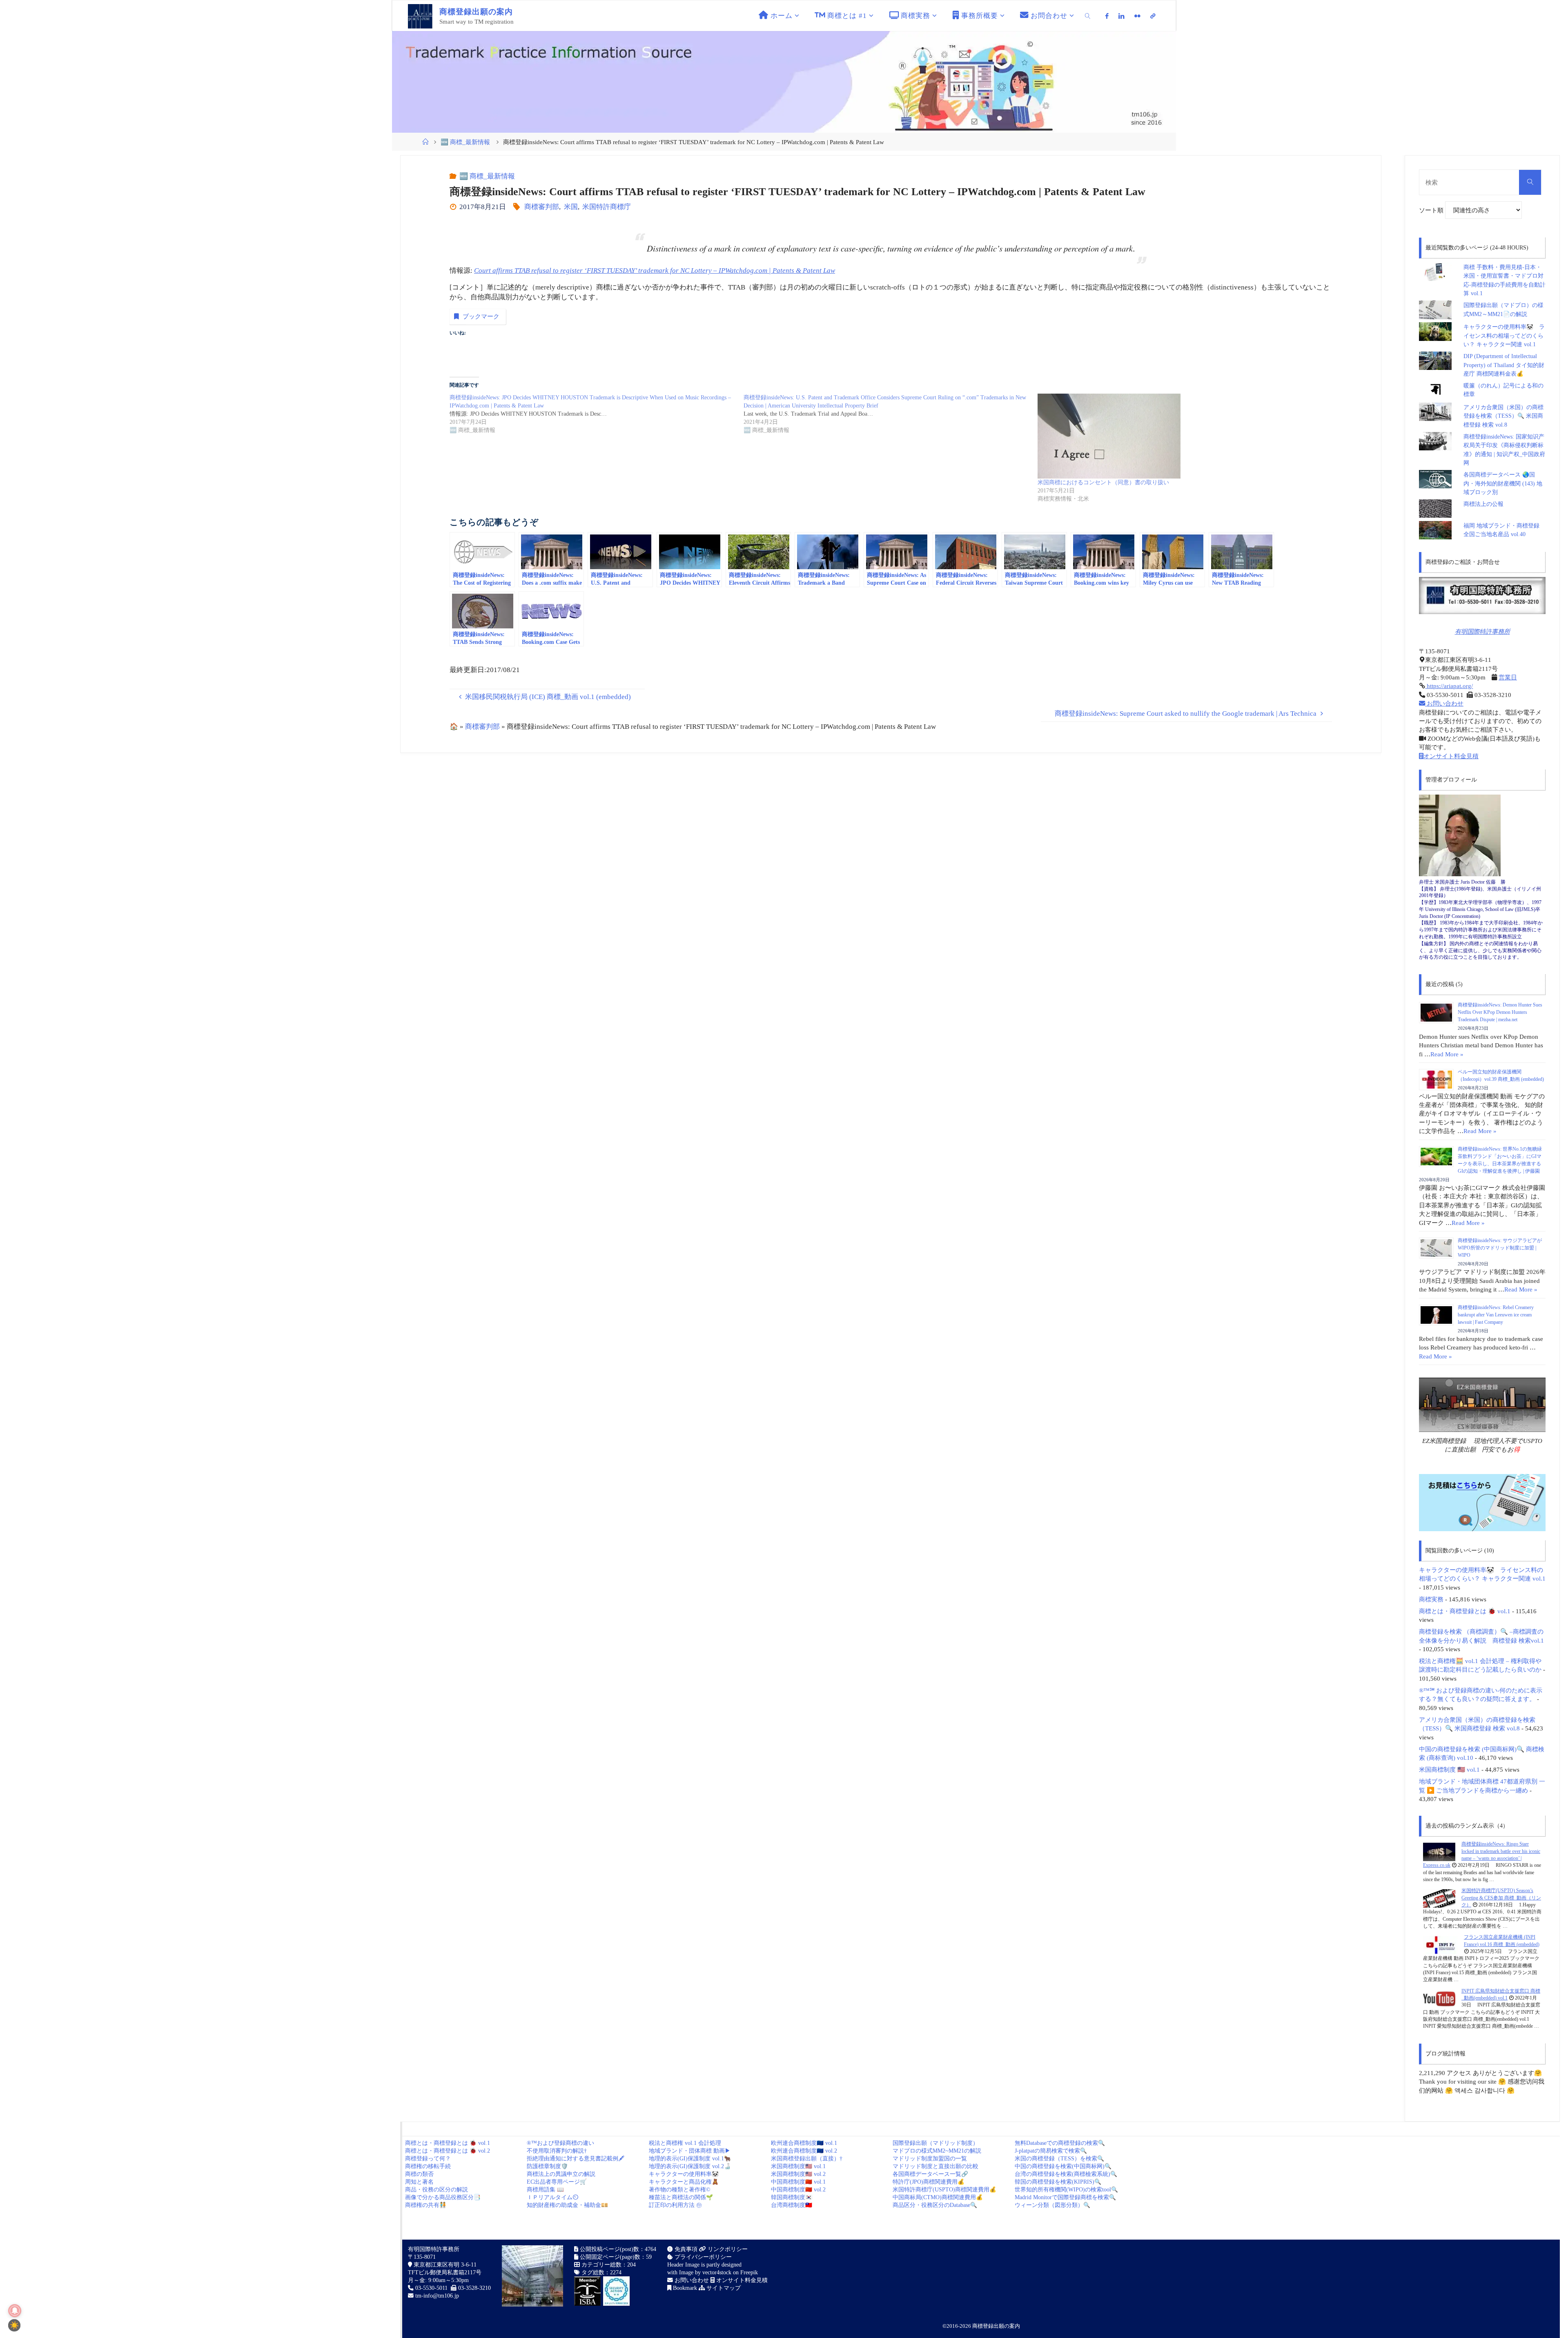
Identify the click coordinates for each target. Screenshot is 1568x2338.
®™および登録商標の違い (560, 2143)
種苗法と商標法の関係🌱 (681, 2197)
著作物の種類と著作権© (680, 2190)
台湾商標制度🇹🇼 (792, 2205)
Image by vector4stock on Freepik (718, 2272)
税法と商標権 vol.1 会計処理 (685, 2143)
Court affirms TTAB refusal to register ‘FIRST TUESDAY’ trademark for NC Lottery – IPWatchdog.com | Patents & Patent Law (655, 271)
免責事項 (685, 2249)
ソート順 (1432, 210)
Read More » (1447, 1054)
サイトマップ (723, 2288)
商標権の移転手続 (428, 2166)
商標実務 (1431, 1599)
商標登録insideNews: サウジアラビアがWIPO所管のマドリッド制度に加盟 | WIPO (1500, 1248)
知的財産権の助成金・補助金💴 (567, 2205)
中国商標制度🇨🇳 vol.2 (798, 2190)
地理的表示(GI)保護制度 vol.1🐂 (690, 2159)
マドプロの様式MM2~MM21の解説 (937, 2151)
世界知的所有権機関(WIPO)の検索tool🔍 (1066, 2190)
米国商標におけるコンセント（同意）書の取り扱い (1103, 482)
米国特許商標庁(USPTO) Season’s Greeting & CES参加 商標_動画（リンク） (1501, 1898)
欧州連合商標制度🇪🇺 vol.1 (804, 2143)
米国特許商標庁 (607, 207)
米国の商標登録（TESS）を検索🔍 (1059, 2159)
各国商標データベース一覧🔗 (930, 2174)
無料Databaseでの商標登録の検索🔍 (1060, 2143)
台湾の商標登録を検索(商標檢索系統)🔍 (1066, 2174)
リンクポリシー (727, 2249)
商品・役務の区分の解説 (437, 2190)
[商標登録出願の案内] (420, 16)
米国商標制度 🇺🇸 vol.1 (1449, 1769)
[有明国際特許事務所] (1482, 596)
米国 (571, 207)
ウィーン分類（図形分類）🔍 (1052, 2205)
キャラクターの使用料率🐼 (684, 2174)
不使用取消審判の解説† (557, 2151)
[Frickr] (1137, 16)
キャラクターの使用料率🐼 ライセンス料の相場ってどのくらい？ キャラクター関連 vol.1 (1504, 336)
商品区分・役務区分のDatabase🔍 (935, 2205)
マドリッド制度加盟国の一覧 (930, 2159)
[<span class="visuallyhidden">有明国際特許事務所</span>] (1153, 16)
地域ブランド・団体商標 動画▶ (690, 2151)
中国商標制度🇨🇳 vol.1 (798, 2182)
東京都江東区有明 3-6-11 (444, 2265)
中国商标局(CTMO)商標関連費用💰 (938, 2197)
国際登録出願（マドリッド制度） (935, 2143)
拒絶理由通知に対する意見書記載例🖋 (576, 2159)
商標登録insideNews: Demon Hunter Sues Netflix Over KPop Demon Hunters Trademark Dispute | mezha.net (1500, 1012)
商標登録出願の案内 (996, 2326)
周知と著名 (419, 2182)
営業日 (1508, 677)
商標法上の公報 (1483, 504)
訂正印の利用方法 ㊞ (675, 2205)
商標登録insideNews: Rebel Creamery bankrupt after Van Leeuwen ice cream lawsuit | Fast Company (1496, 1315)
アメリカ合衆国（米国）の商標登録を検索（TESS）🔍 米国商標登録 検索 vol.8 (1503, 416)
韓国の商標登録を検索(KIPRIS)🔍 (1058, 2182)
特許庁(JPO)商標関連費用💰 (929, 2182)
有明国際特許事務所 (1482, 631)
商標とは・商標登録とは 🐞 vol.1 (1465, 1611)
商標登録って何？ (428, 2159)
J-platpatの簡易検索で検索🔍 (1051, 2151)
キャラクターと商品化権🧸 (684, 2182)
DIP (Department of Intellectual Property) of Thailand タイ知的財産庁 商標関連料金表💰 (1504, 365)
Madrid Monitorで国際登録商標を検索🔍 (1065, 2197)
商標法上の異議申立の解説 (561, 2174)
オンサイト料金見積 (1451, 756)
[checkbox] (14, 2325)
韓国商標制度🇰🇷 (792, 2197)
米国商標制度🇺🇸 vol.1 (798, 2166)
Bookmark (684, 2288)
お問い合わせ (1444, 703)
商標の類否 (419, 2174)
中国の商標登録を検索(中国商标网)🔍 (1063, 2166)
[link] (1088, 16)
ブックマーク (481, 316)
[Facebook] (1107, 16)
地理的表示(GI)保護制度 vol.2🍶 (690, 2166)
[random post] (1439, 1852)
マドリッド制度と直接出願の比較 (935, 2166)
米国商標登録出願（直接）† (807, 2159)
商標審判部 (542, 207)
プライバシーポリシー (702, 2257)
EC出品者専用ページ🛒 (557, 2182)
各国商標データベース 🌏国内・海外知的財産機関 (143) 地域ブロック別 (1503, 483)
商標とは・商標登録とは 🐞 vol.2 (448, 2151)
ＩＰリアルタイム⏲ (552, 2197)
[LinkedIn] (1121, 16)
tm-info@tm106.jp (437, 2296)
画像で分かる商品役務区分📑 (443, 2197)
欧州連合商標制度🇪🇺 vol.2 (804, 2151)
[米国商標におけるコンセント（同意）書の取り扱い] (1180, 436)
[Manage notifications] (15, 2311)
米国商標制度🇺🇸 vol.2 (798, 2174)
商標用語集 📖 (545, 2190)
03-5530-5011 (431, 2288)
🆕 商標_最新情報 (465, 142)
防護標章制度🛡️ (547, 2166)
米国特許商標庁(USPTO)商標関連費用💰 (944, 2190)
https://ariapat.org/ (1449, 686)
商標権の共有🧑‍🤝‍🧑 (426, 2205)
